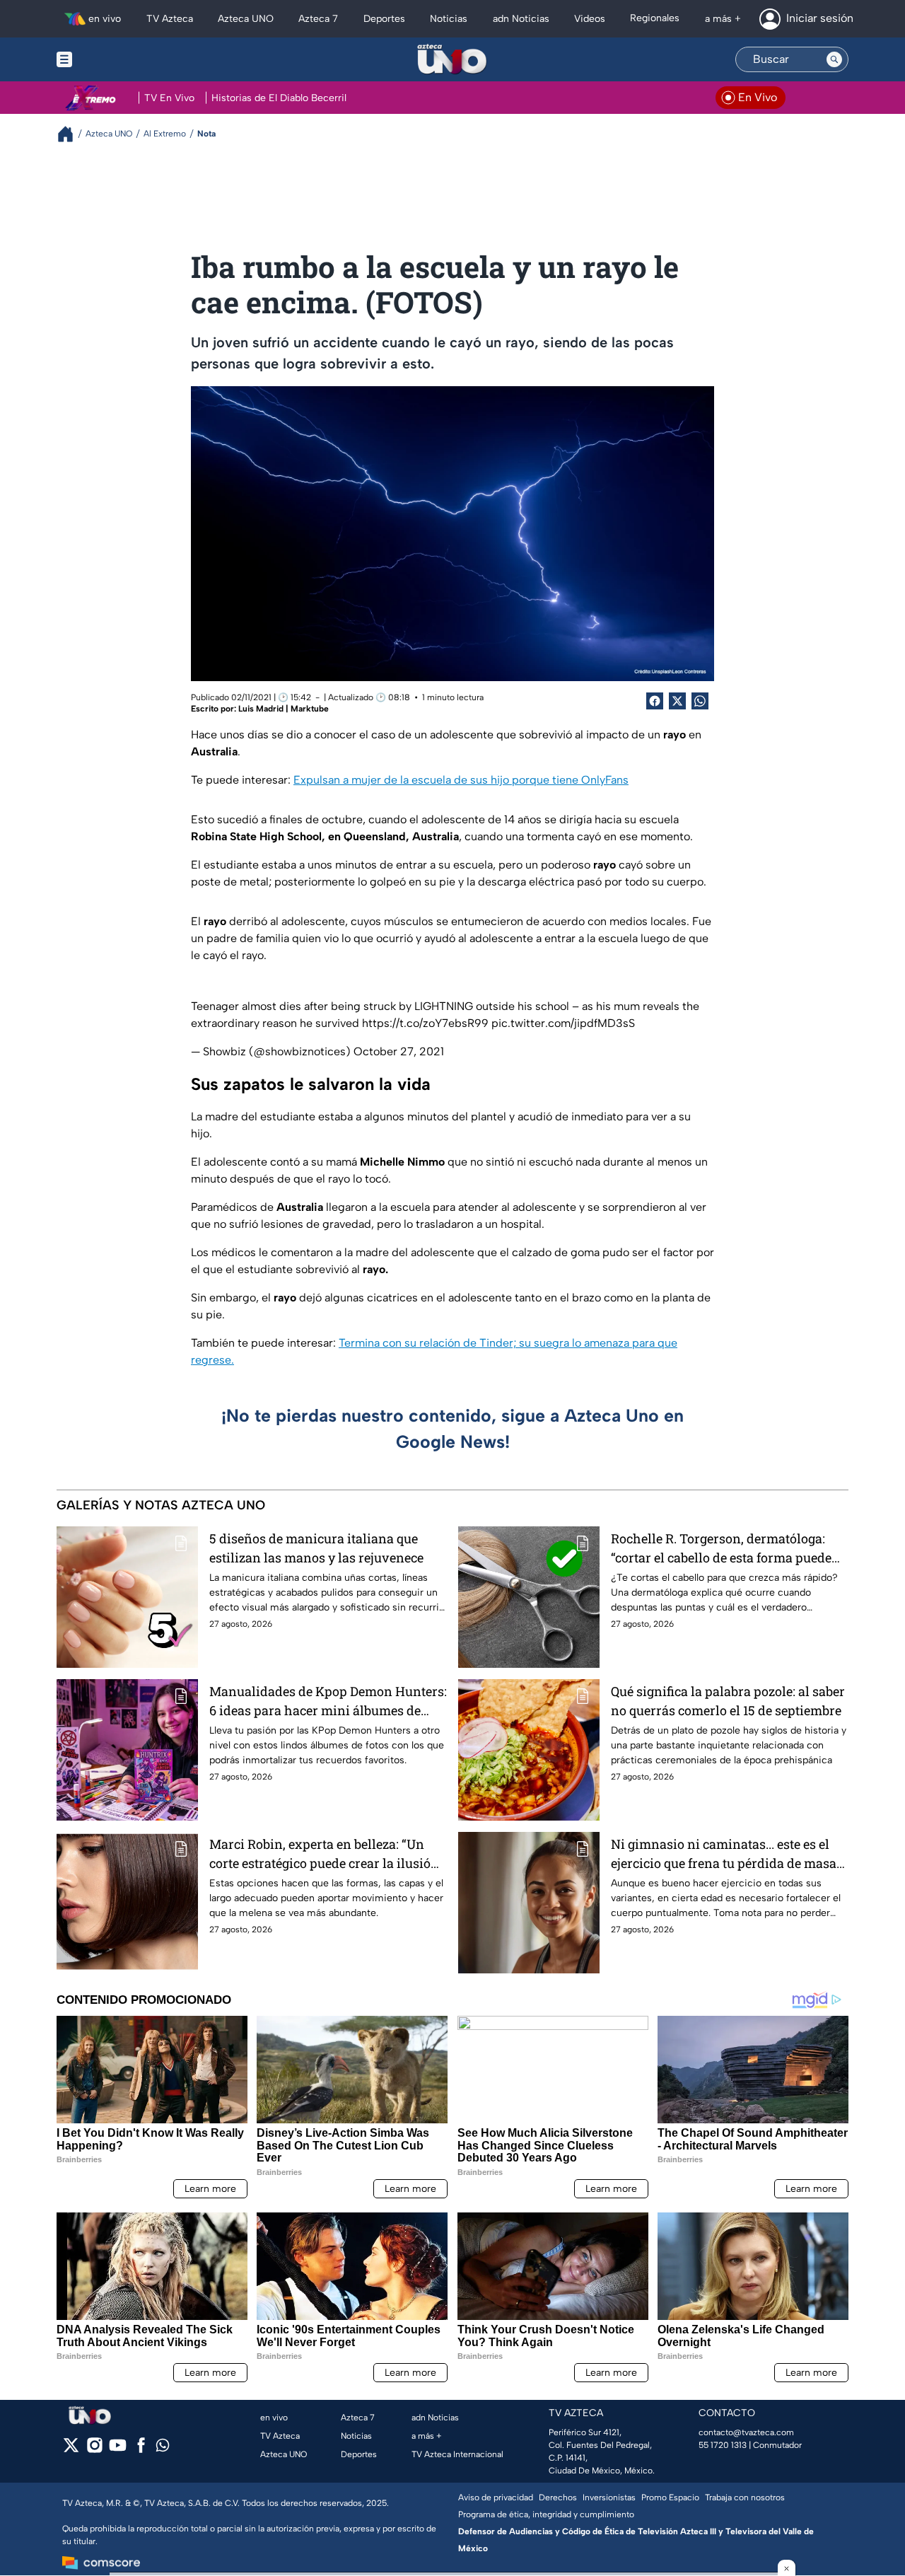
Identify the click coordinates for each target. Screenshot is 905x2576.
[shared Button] (700, 701)
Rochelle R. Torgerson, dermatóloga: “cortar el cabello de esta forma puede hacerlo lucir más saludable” (721, 1549)
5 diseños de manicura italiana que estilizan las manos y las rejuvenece (316, 1548)
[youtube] (118, 2450)
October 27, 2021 (399, 1051)
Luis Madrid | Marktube (284, 709)
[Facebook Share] (655, 701)
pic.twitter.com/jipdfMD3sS (563, 1023)
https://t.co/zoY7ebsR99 (425, 1023)
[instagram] (94, 2450)
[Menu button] (113, 59)
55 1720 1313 (723, 2445)
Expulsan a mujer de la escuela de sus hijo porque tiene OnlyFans (461, 780)
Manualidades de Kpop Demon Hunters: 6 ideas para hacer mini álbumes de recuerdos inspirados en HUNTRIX (328, 1701)
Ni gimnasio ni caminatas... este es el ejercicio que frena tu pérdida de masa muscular (724, 1854)
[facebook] (141, 2450)
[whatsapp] (163, 2448)
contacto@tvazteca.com (746, 2432)
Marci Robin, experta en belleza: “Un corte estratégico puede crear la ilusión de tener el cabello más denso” (324, 1854)
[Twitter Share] (677, 701)
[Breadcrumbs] (71, 134)
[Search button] (834, 59)
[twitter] (71, 2450)
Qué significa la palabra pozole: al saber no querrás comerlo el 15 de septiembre (728, 1701)
